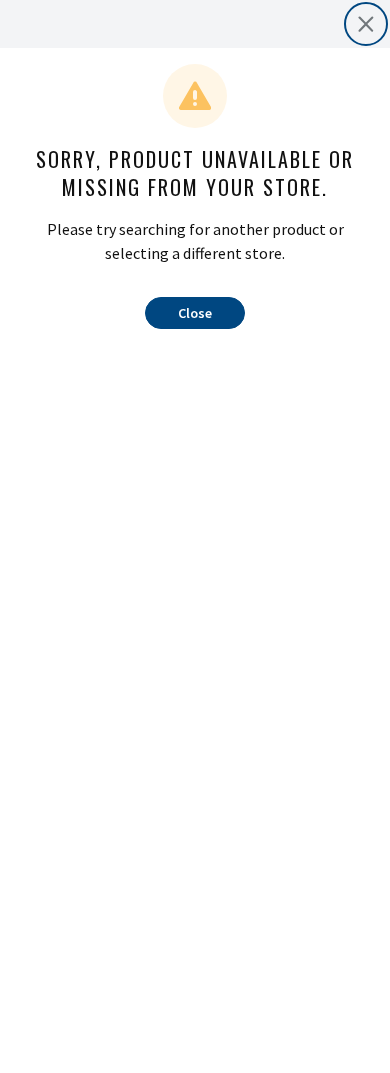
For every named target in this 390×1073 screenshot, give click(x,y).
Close (195, 313)
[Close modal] (366, 24)
